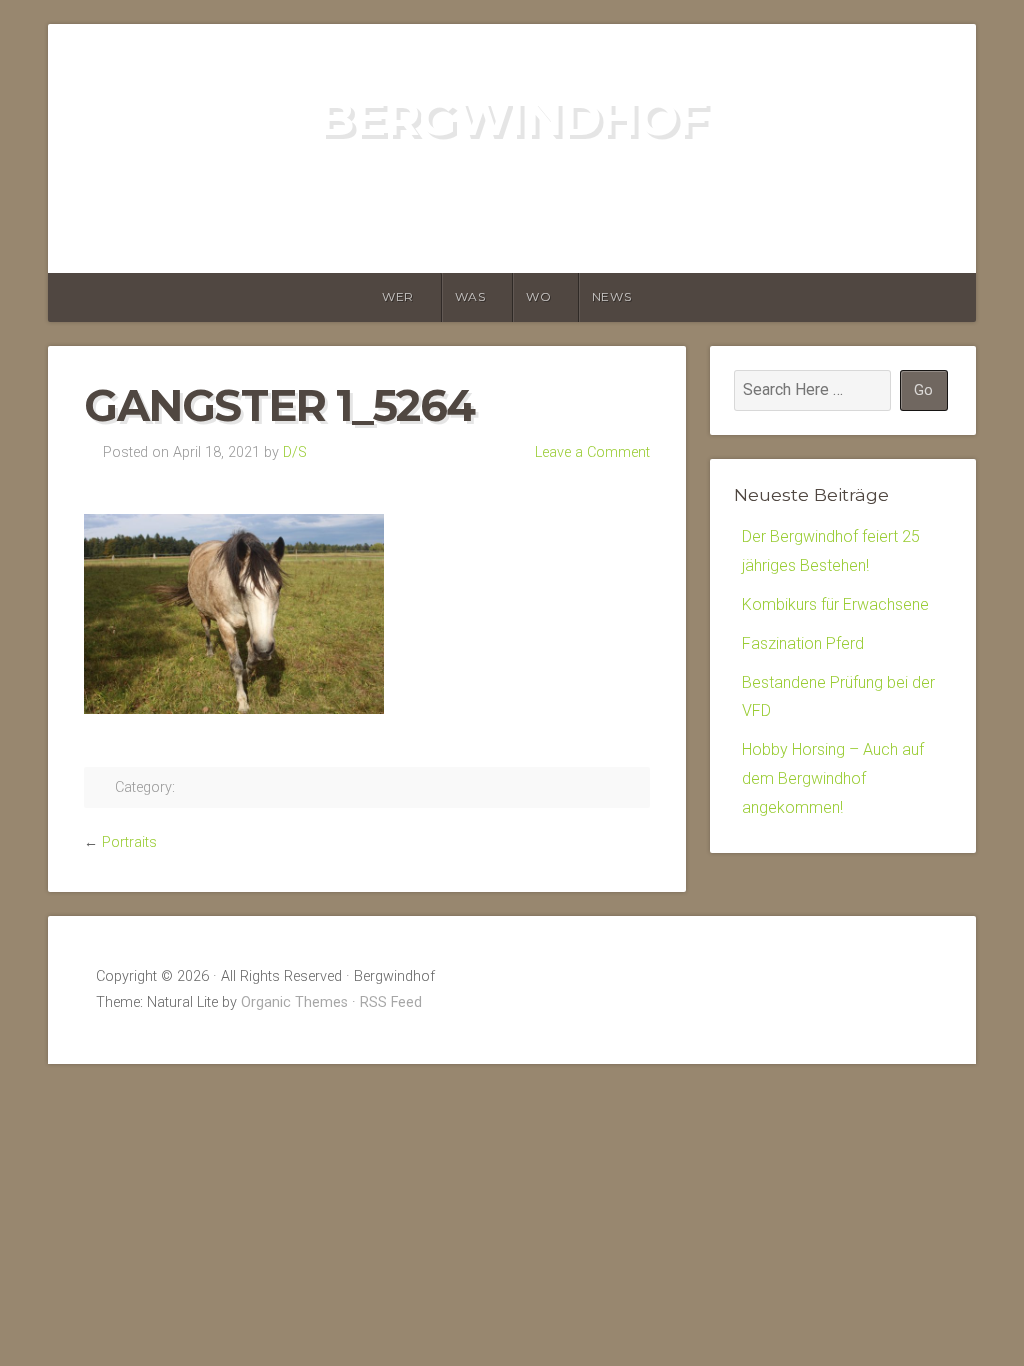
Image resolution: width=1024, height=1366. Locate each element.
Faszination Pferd (803, 643)
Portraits (129, 842)
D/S (295, 452)
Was (470, 296)
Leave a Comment (592, 452)
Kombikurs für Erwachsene (835, 604)
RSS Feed (391, 1002)
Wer (398, 296)
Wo (538, 296)
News (611, 296)
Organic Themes (294, 1002)
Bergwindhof (512, 118)
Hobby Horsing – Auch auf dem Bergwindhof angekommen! (833, 778)
